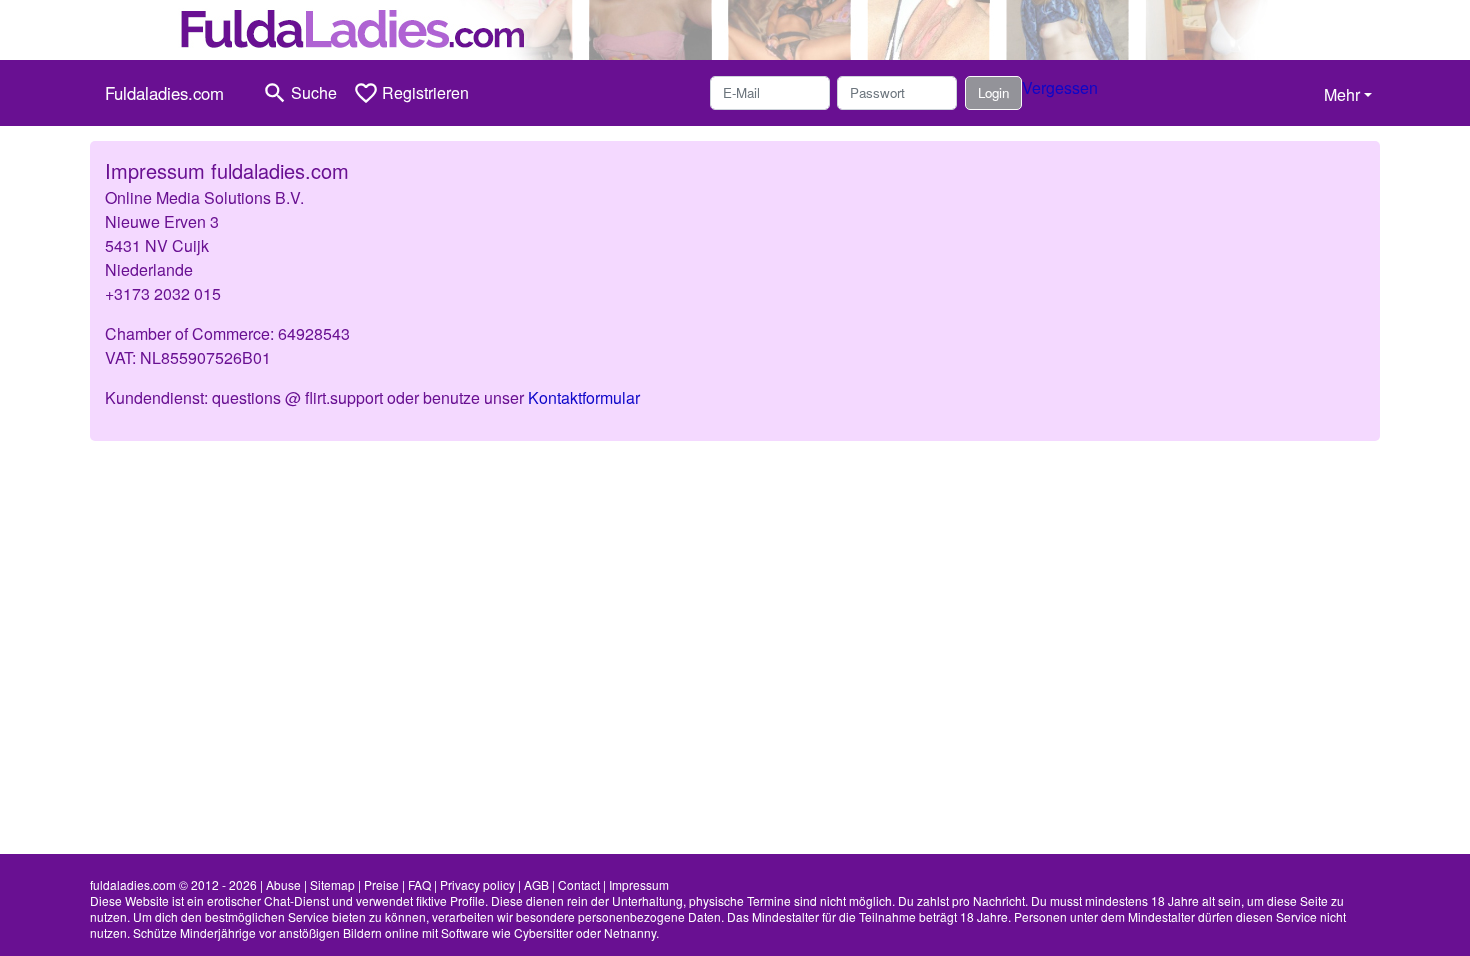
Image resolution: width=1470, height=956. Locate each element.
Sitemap (332, 884)
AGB (536, 884)
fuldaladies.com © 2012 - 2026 (173, 884)
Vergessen (1060, 87)
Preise (381, 884)
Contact (579, 884)
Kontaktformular (584, 397)
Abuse (283, 884)
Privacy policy (477, 884)
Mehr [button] (1342, 94)
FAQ (419, 884)
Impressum (639, 884)
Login (993, 92)
